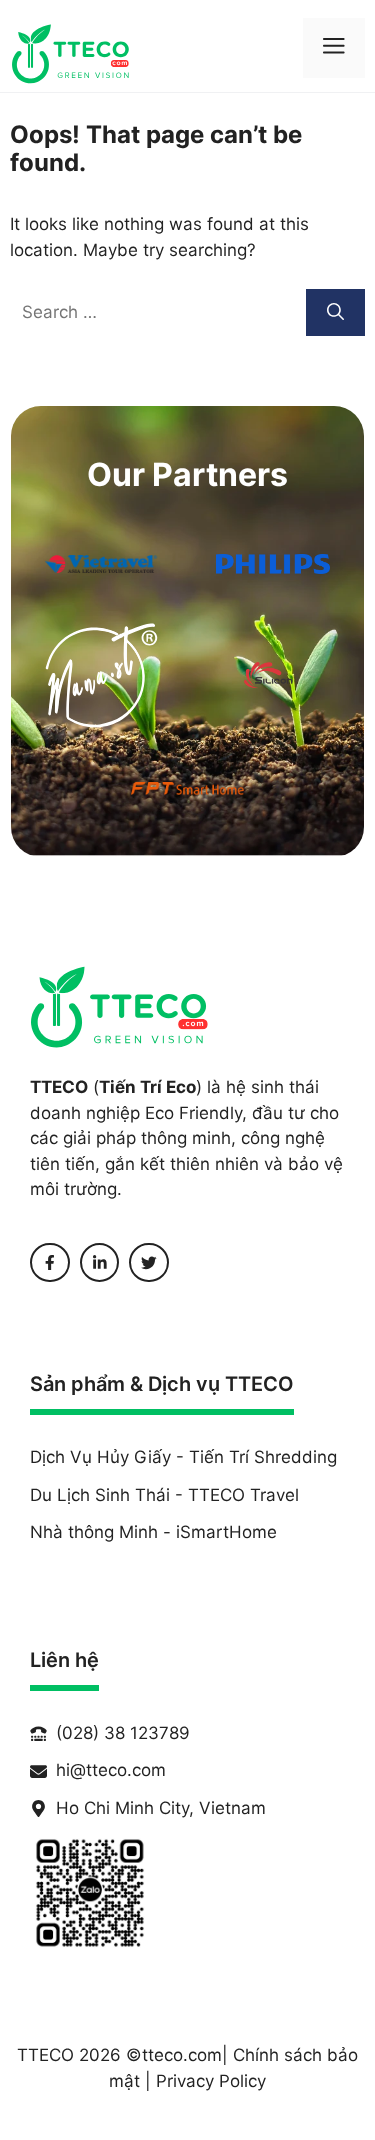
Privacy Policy (211, 2081)
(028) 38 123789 (123, 1733)
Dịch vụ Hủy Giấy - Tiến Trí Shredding (183, 1457)
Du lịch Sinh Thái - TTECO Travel (164, 1495)
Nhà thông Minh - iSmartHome (153, 1532)
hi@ (71, 1770)
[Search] (335, 313)
